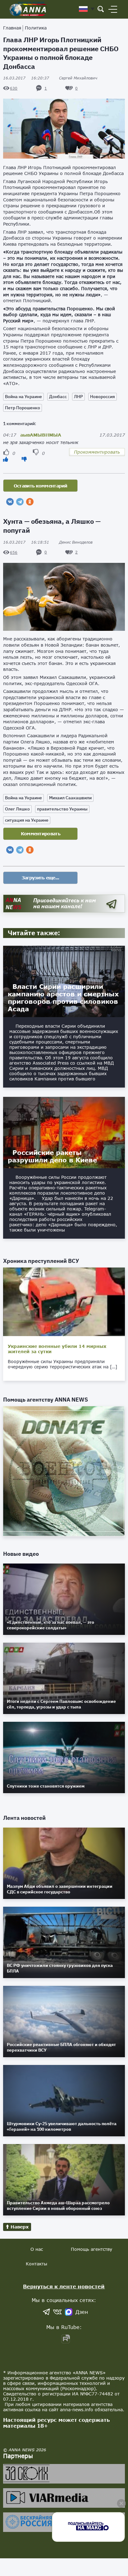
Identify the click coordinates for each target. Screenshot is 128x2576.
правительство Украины (62, 809)
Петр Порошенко (23, 408)
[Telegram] (20, 502)
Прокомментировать (97, 452)
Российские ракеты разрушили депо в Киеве (52, 1156)
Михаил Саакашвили (70, 798)
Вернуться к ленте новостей (64, 2286)
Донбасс (58, 397)
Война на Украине (23, 397)
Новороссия (103, 397)
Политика (36, 28)
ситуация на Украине (27, 820)
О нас (37, 2249)
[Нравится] (6, 459)
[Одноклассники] (30, 502)
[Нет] (24, 459)
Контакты (37, 2264)
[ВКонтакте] (10, 502)
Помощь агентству (91, 2249)
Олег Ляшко (17, 809)
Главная (12, 28)
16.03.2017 (26, 78)
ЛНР (78, 397)
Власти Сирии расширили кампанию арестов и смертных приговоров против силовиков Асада (63, 998)
